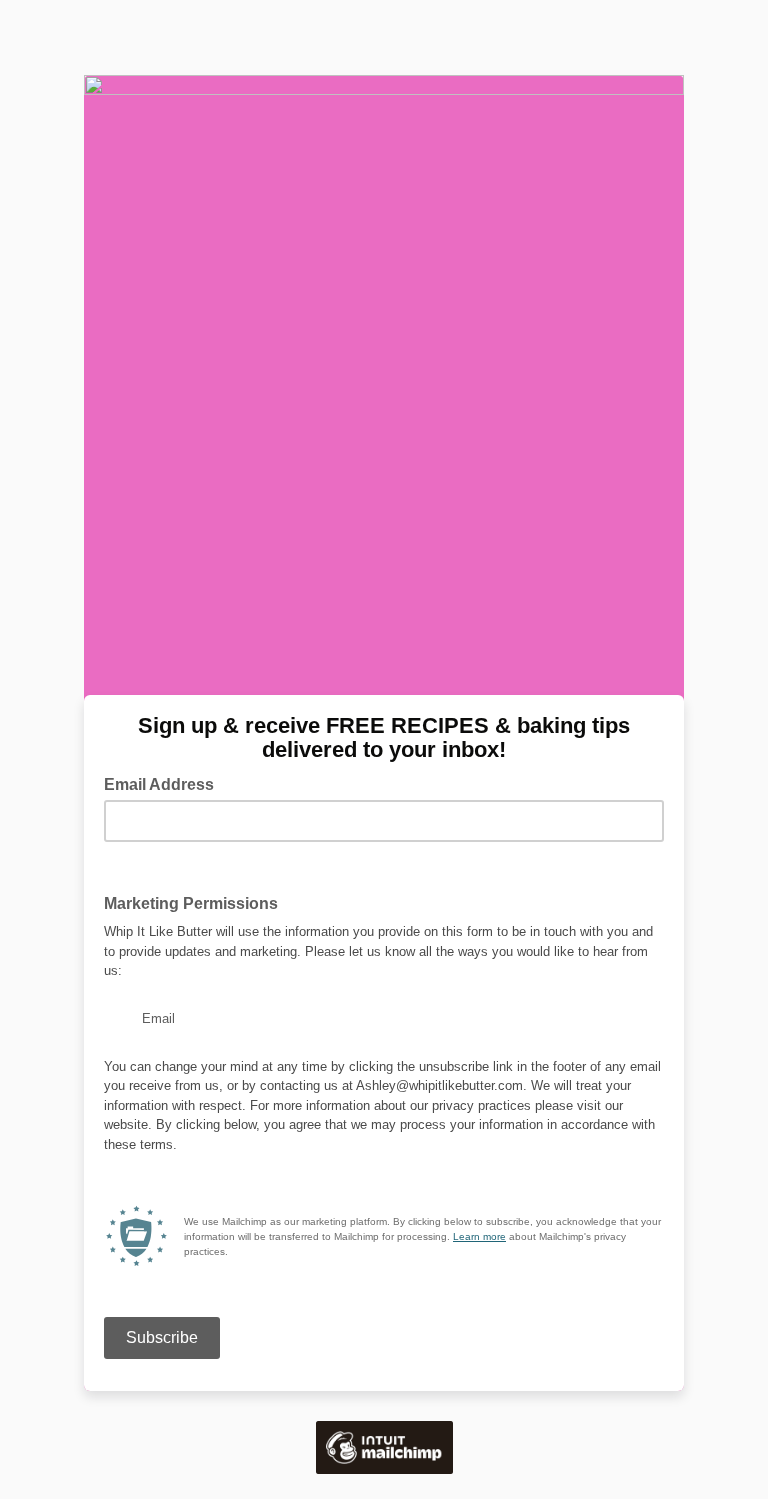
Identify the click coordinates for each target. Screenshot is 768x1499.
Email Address (165, 783)
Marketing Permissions (197, 902)
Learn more (479, 1236)
